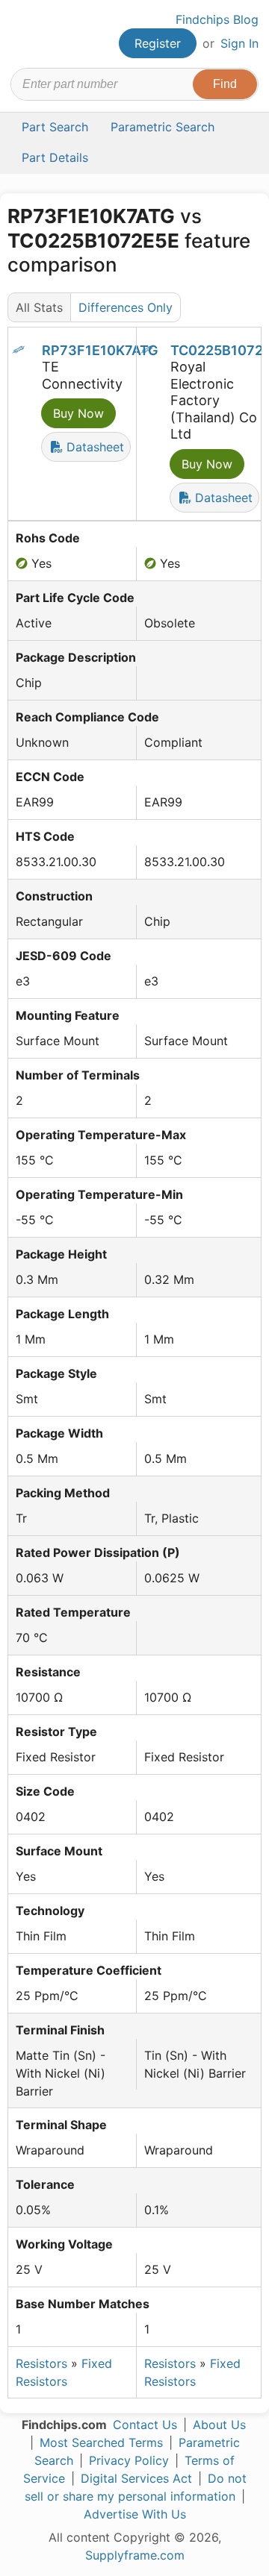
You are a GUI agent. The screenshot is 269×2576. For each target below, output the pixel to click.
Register (158, 43)
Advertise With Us (135, 2514)
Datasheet (93, 447)
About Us (219, 2425)
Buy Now (78, 413)
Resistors (41, 2363)
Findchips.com (23, 34)
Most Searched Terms (101, 2442)
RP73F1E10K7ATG (100, 350)
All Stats (39, 307)
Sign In (239, 43)
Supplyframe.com (135, 2555)
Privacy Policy (129, 2460)
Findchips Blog (217, 19)
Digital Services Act (136, 2478)
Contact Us (145, 2425)
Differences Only (126, 307)
